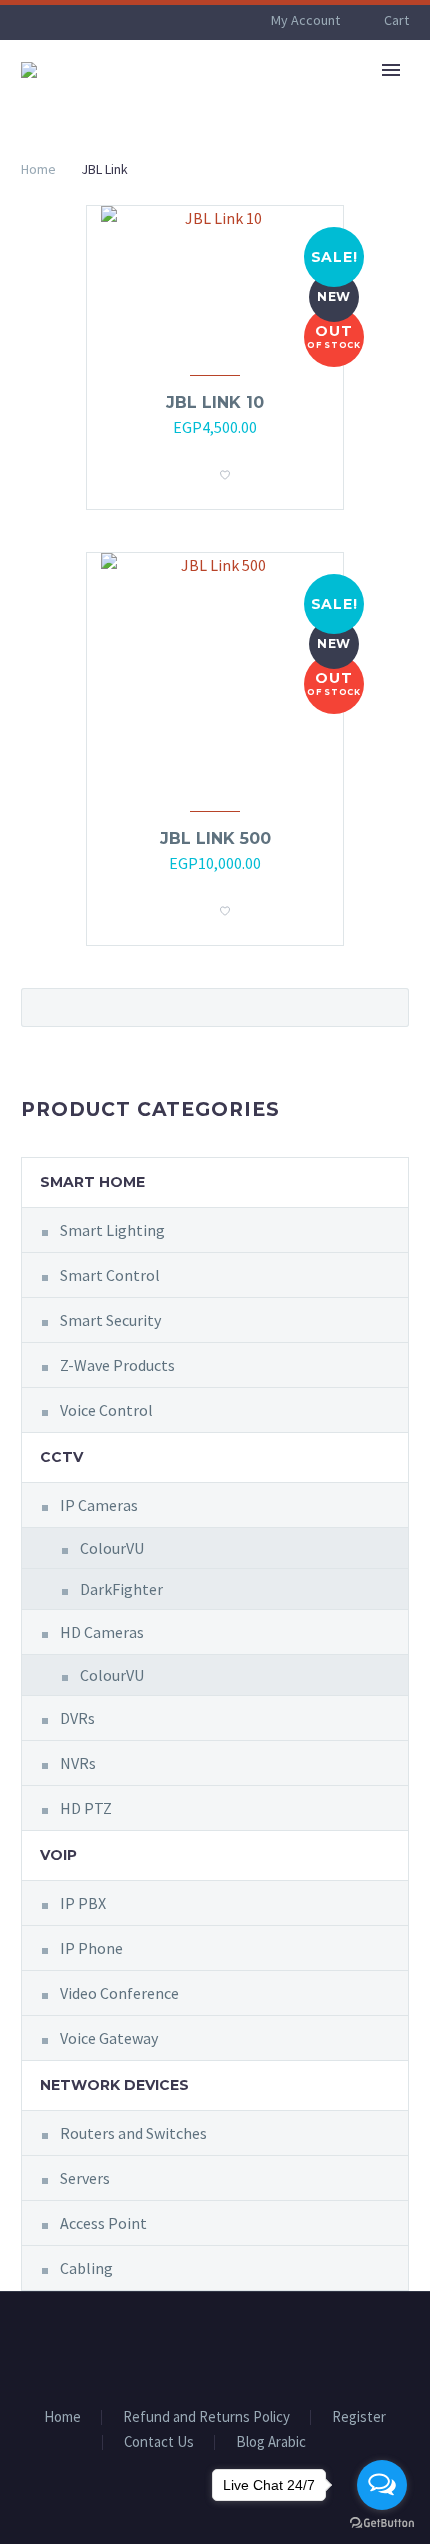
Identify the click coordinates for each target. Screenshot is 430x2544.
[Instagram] (228, 2346)
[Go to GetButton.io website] (382, 2523)
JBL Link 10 (215, 402)
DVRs (77, 1718)
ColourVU (112, 1548)
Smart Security (110, 1320)
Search (387, 1007)
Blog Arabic (271, 2442)
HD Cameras (102, 1632)
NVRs (78, 1763)
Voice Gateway (109, 2038)
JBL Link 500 (215, 838)
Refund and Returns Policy (206, 2417)
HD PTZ (86, 1808)
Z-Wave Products (117, 1365)
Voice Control (106, 1410)
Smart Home (92, 1182)
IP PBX (83, 1903)
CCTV (61, 1457)
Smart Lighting (112, 1230)
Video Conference (119, 1993)
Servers (85, 2178)
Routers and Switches (133, 2133)
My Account (305, 20)
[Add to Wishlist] (225, 469)
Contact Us (159, 2442)
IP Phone (91, 1948)
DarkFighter (121, 1589)
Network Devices (114, 2085)
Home (38, 169)
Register (359, 2417)
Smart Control (110, 1275)
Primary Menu (391, 70)
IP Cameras (99, 1505)
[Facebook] (202, 2346)
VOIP (58, 1855)
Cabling (86, 2268)
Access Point (103, 2223)
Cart (396, 20)
